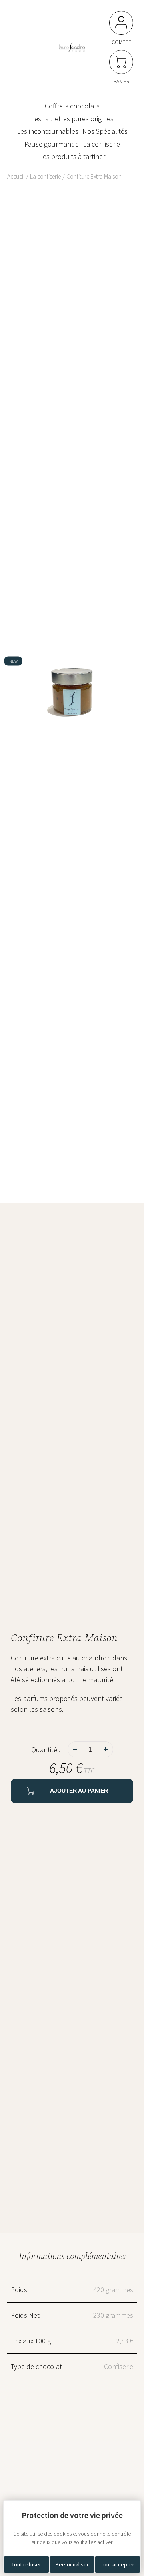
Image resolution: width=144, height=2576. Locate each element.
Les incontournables (48, 131)
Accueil (16, 176)
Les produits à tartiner (72, 157)
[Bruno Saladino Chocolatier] (72, 46)
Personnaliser (72, 2564)
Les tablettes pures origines (72, 119)
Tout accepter (118, 2564)
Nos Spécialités (105, 131)
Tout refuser (26, 2564)
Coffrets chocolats (72, 106)
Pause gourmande (52, 144)
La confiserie (101, 144)
